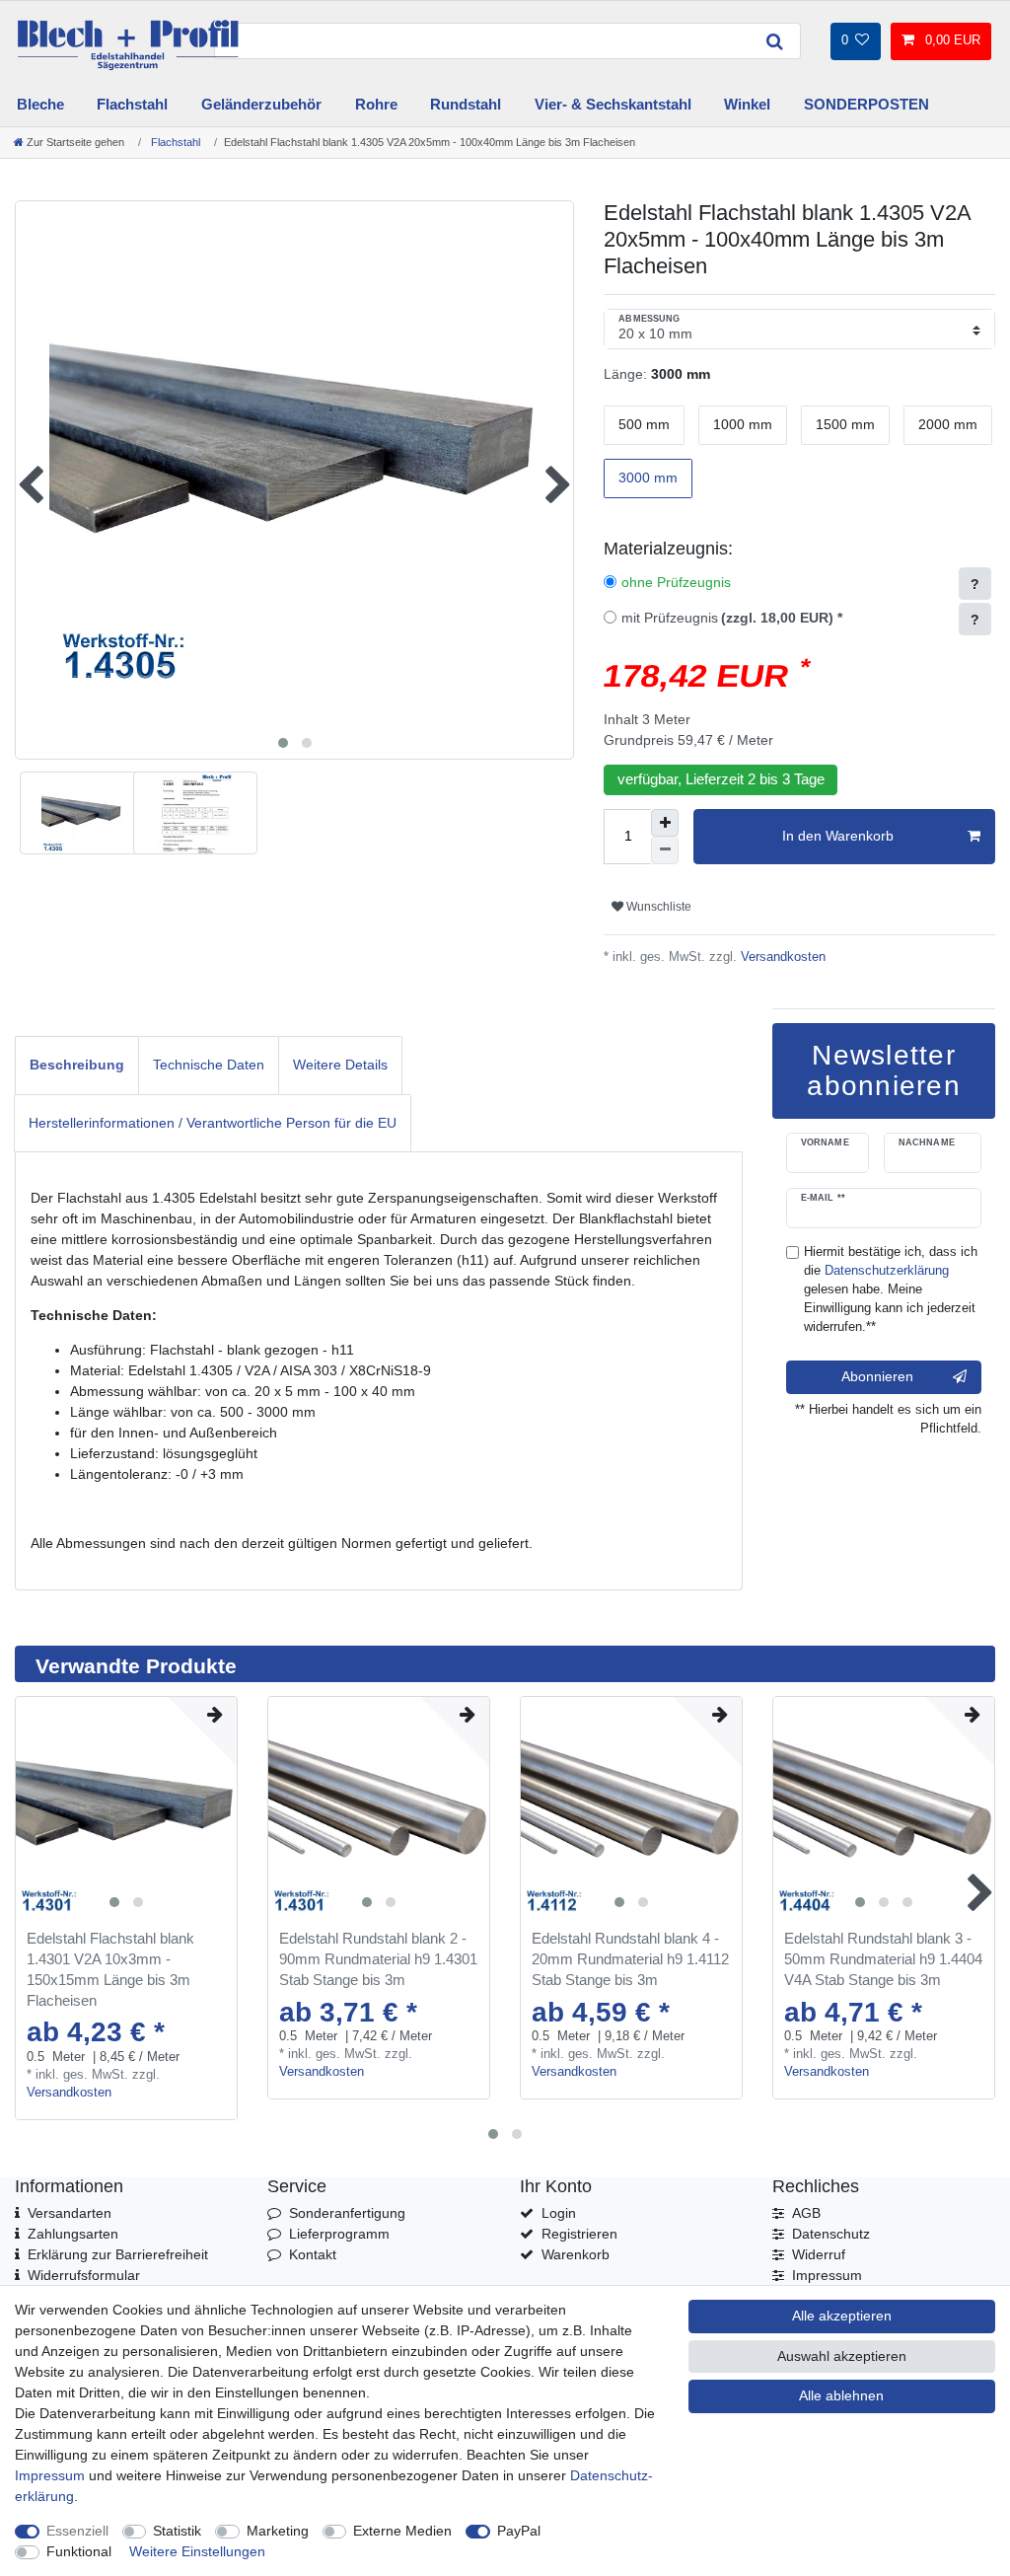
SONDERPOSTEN (866, 104)
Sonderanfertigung (347, 2213)
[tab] (77, 1065)
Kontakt (313, 2254)
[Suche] (774, 41)
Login (559, 2213)
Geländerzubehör (261, 104)
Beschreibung (77, 1065)
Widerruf (819, 2254)
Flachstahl (132, 104)
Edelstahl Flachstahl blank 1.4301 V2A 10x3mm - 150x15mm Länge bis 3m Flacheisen (110, 1969)
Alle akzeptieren (842, 2316)
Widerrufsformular (84, 2275)
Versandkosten (781, 957)
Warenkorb (576, 2254)
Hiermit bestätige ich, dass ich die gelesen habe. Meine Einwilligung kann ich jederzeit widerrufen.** (891, 1289)
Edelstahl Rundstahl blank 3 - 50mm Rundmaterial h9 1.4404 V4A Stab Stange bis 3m (883, 1959)
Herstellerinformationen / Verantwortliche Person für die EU (213, 1123)
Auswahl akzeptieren (842, 2356)
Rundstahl (466, 104)
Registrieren (579, 2234)
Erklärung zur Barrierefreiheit (118, 2254)
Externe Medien (402, 2531)
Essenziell (77, 2531)
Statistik (177, 2531)
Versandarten (70, 2213)
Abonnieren (877, 1376)
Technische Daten (209, 1065)
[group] (126, 1807)
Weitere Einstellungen (197, 2551)
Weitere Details (340, 1065)
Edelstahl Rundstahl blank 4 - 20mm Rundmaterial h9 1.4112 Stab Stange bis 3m (630, 1959)
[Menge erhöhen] (665, 823)
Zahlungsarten (73, 2234)
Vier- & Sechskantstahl (613, 104)
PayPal (519, 2531)
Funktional (79, 2551)
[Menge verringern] (665, 850)
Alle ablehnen (841, 2395)
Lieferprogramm (339, 2234)
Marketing (278, 2531)
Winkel (747, 104)
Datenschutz (831, 2234)
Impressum (827, 2275)
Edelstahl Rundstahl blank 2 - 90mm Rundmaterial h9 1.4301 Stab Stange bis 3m (378, 1959)
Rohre (376, 104)
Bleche (40, 104)
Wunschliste (657, 907)
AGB (806, 2213)
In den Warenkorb (838, 836)
